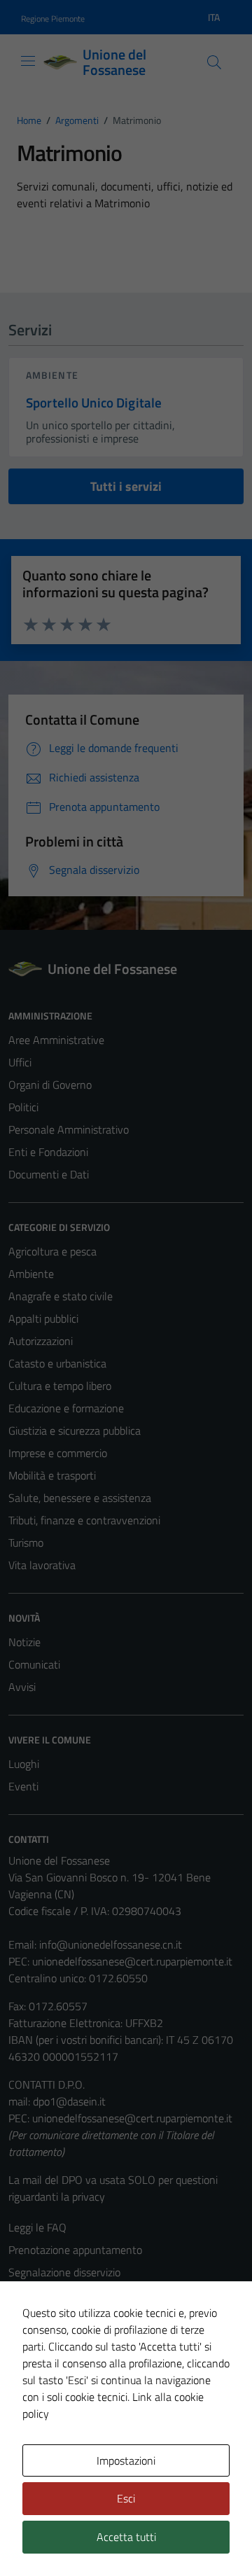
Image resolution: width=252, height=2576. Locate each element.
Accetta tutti (126, 2537)
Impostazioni (126, 2460)
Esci (126, 2498)
